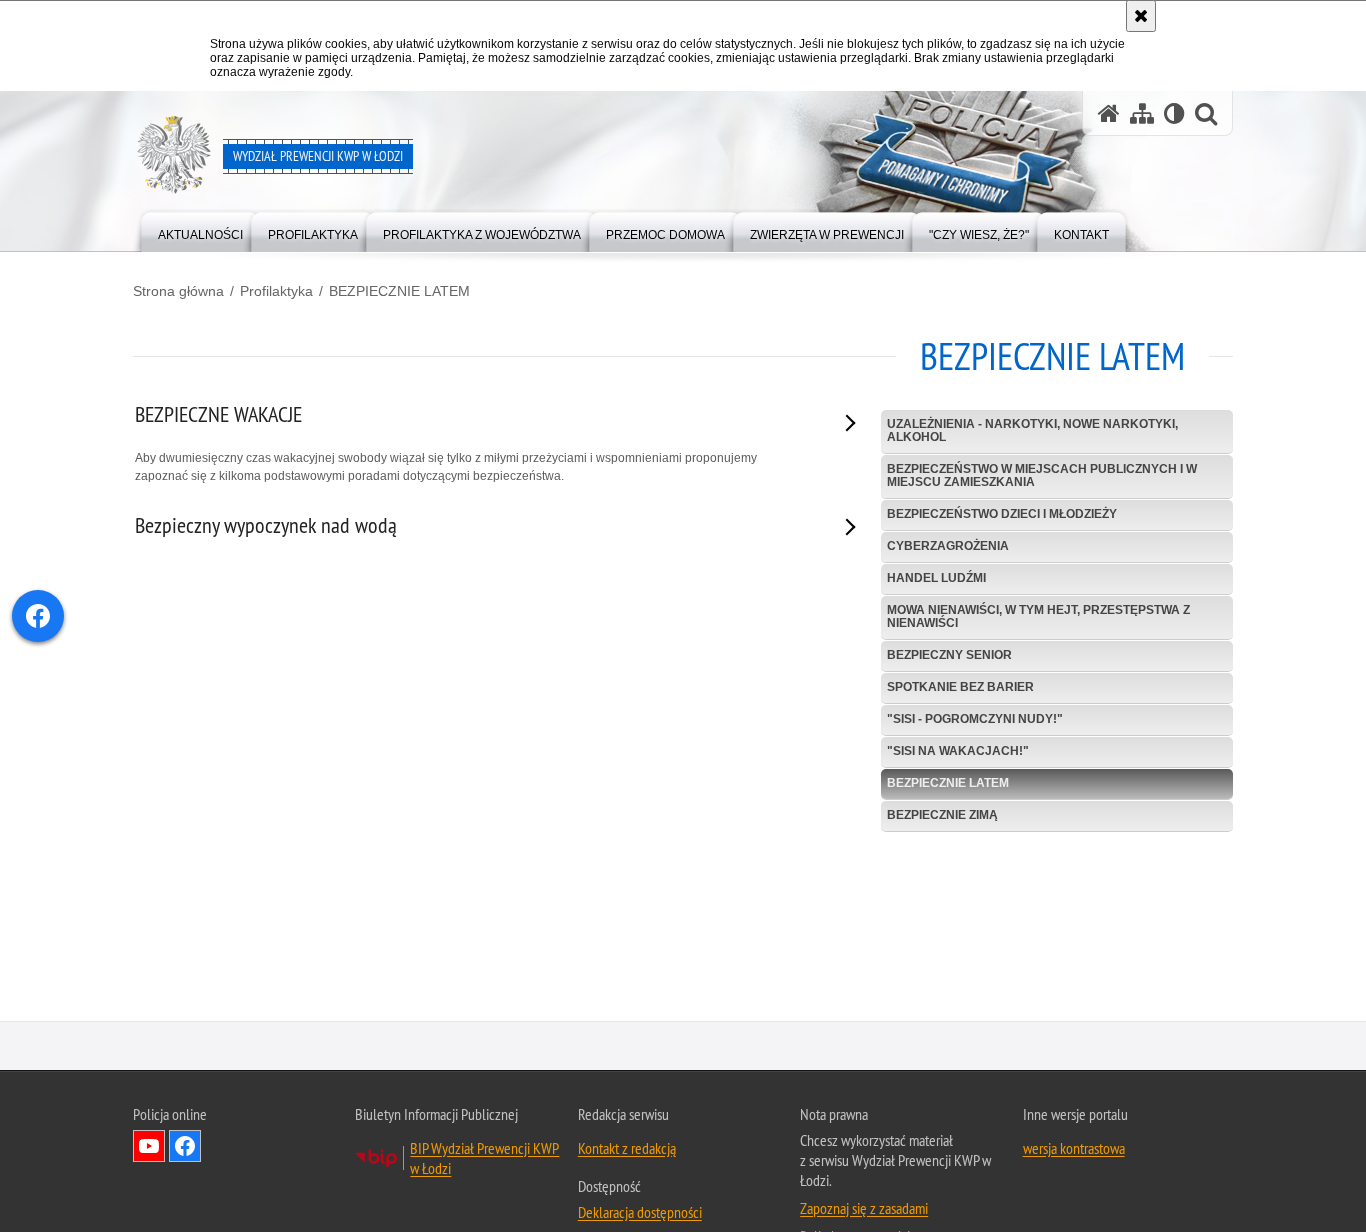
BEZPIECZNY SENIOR (949, 655)
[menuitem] (200, 230)
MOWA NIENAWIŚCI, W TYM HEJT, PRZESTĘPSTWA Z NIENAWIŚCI (1038, 616)
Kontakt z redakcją (627, 1149)
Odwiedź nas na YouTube (149, 1147)
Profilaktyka (276, 291)
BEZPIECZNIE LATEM (399, 291)
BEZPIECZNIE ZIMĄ (942, 815)
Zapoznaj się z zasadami (864, 1209)
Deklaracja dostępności (640, 1213)
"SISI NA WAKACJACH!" (958, 751)
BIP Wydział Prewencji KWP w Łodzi (484, 1159)
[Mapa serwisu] (1142, 113)
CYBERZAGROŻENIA (948, 546)
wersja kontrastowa (1074, 1149)
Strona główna (178, 291)
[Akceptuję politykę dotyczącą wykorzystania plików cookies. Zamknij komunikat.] (1141, 16)
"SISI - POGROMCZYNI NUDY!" (975, 719)
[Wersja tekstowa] (1174, 113)
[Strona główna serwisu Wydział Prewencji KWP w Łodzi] (1109, 113)
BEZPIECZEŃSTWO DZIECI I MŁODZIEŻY (1002, 514)
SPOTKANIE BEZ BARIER (960, 687)
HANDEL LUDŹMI (936, 578)
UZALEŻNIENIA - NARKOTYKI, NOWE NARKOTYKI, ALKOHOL (1032, 430)
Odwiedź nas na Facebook (185, 1147)
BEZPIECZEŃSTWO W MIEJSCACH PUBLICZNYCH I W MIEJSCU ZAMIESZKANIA (1042, 475)
